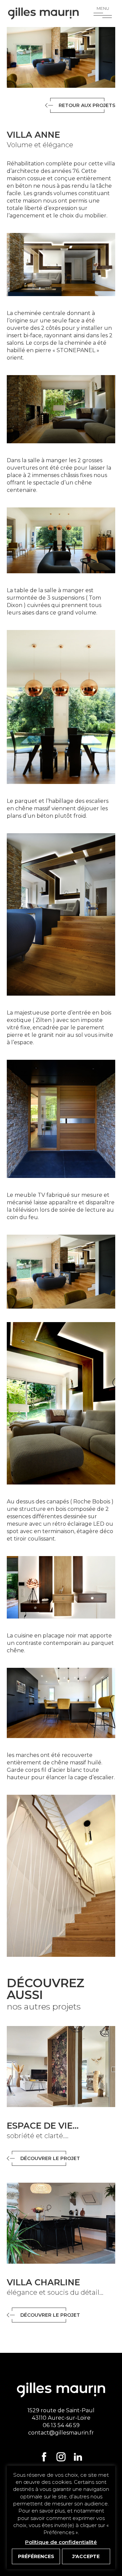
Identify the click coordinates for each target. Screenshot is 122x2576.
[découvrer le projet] (61, 2067)
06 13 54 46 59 (61, 2425)
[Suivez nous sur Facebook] (44, 2457)
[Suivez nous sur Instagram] (61, 2457)
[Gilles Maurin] (43, 14)
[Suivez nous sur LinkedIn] (78, 2457)
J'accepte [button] (86, 2556)
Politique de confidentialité (61, 2542)
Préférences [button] (36, 2556)
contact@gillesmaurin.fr (61, 2433)
